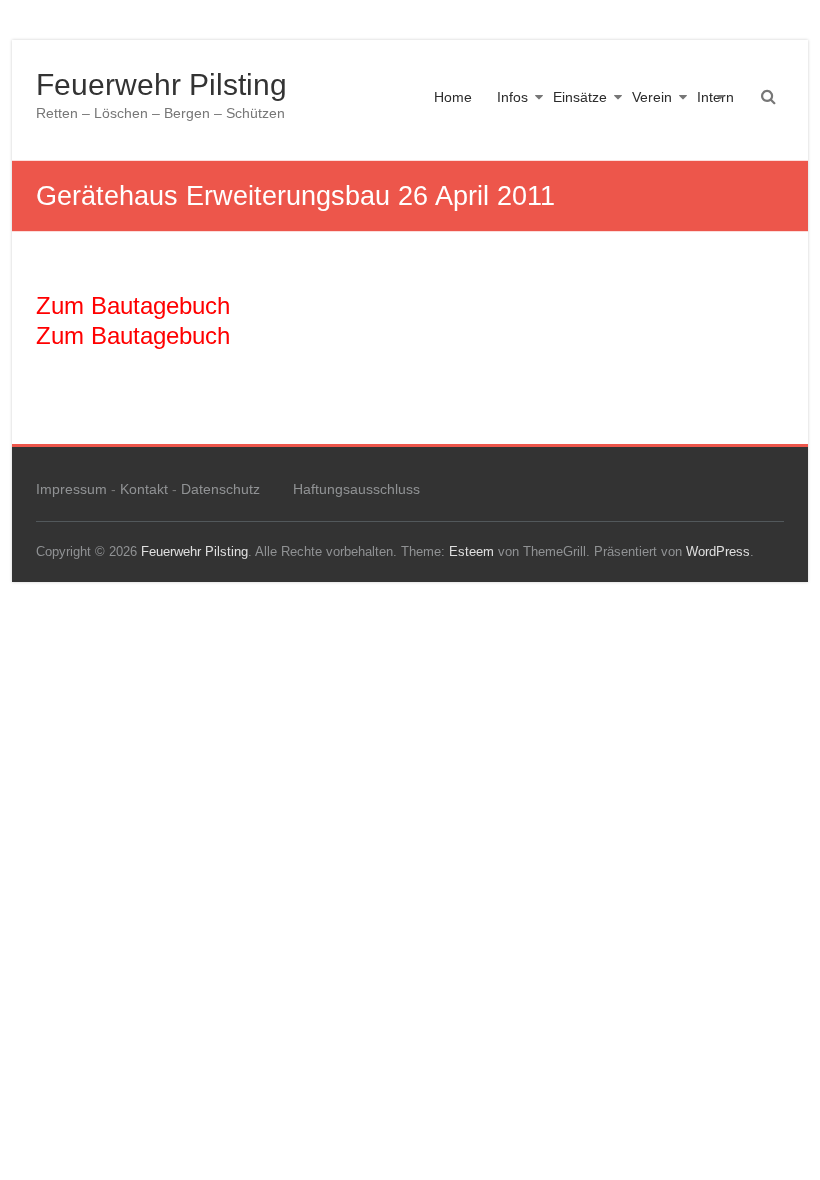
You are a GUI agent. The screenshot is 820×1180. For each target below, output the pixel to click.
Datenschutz (220, 489)
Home (453, 97)
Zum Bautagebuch (133, 305)
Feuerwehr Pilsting (161, 84)
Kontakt (144, 489)
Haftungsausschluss (356, 489)
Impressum (71, 489)
